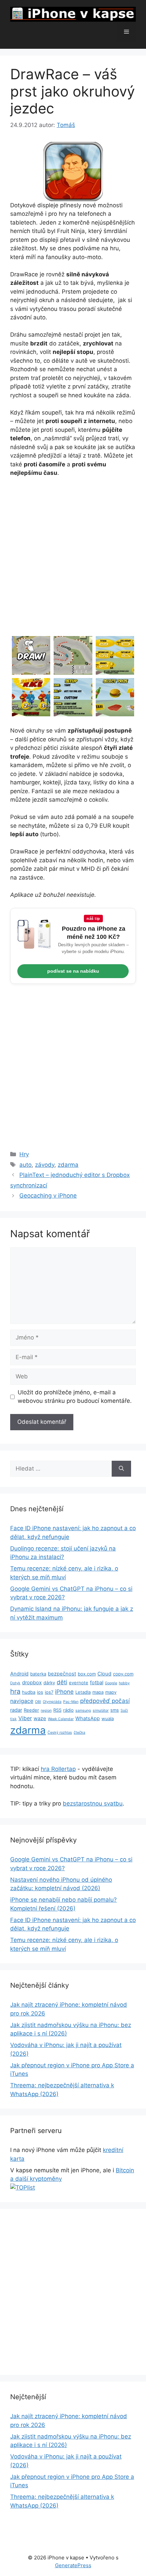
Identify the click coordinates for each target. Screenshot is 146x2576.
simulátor (101, 1711)
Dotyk (15, 1683)
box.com (87, 1674)
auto (25, 1165)
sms (115, 1710)
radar (16, 1710)
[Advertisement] (73, 559)
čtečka (79, 1733)
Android (19, 1674)
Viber (25, 1718)
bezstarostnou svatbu (93, 1803)
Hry (24, 1154)
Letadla (83, 1692)
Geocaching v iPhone (48, 1196)
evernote (79, 1683)
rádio (68, 1710)
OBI (38, 1702)
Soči (124, 1711)
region (46, 1711)
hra (15, 1691)
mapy (111, 1692)
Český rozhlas (60, 1733)
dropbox (32, 1683)
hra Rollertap (58, 1769)
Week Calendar (61, 1719)
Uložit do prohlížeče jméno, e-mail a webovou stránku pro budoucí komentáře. (75, 1397)
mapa (98, 1692)
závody (45, 1165)
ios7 (49, 1692)
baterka (38, 1674)
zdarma (68, 1165)
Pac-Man (71, 1702)
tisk (13, 1719)
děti (62, 1682)
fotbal (97, 1683)
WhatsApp (88, 1718)
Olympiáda (52, 1702)
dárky (49, 1683)
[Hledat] (121, 1469)
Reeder (31, 1710)
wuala (108, 1718)
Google (111, 1683)
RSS (57, 1710)
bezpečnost (62, 1674)
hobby (124, 1683)
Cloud (104, 1674)
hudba (29, 1692)
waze (40, 1718)
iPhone (64, 1692)
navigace (22, 1701)
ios (40, 1692)
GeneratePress (73, 2565)
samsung (83, 1711)
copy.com (123, 1674)
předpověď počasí (105, 1701)
